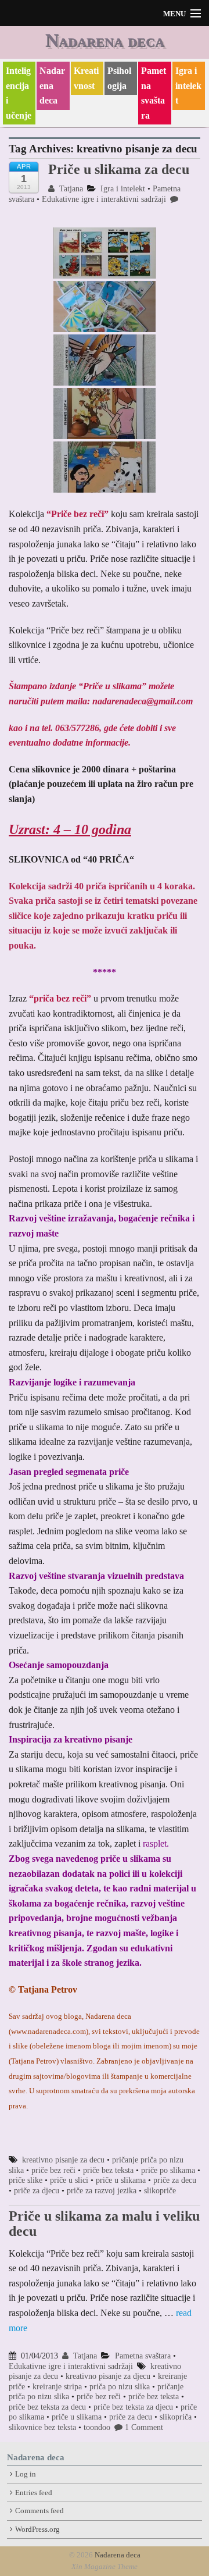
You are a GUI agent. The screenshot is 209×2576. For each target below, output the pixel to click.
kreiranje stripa (57, 2387)
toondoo (97, 2427)
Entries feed (34, 2493)
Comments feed (39, 2511)
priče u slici (69, 2180)
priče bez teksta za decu (47, 2407)
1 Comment (144, 2427)
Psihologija (119, 78)
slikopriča (176, 2417)
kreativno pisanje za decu (63, 2160)
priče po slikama (168, 2170)
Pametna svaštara (154, 93)
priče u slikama (121, 2180)
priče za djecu (37, 2191)
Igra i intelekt (188, 85)
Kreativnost (86, 78)
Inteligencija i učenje (19, 93)
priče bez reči (53, 2170)
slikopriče (160, 2191)
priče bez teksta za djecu (133, 2407)
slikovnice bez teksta (42, 2427)
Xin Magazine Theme (105, 2567)
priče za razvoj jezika (102, 2191)
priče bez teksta (108, 2170)
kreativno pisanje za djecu (108, 2376)
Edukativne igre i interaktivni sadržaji (104, 199)
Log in (26, 2474)
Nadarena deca (105, 40)
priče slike (26, 2180)
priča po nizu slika (120, 2387)
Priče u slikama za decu (119, 169)
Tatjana (70, 189)
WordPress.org (37, 2529)
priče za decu (175, 2180)
